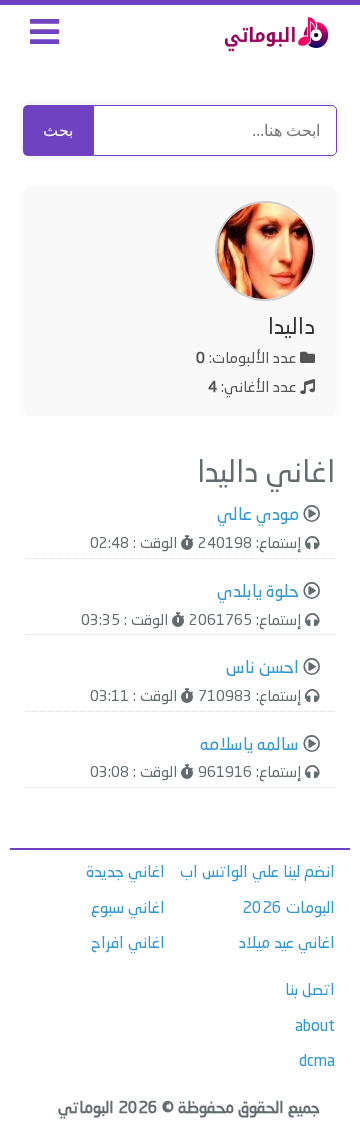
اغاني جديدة (125, 873)
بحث (58, 130)
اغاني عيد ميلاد (287, 944)
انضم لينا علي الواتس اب (257, 873)
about (315, 1027)
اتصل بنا (310, 991)
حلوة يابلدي (258, 592)
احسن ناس (262, 668)
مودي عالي (258, 515)
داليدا (291, 328)
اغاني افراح (128, 944)
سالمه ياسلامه (249, 745)
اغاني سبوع (128, 909)
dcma (317, 1062)
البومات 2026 (288, 909)
